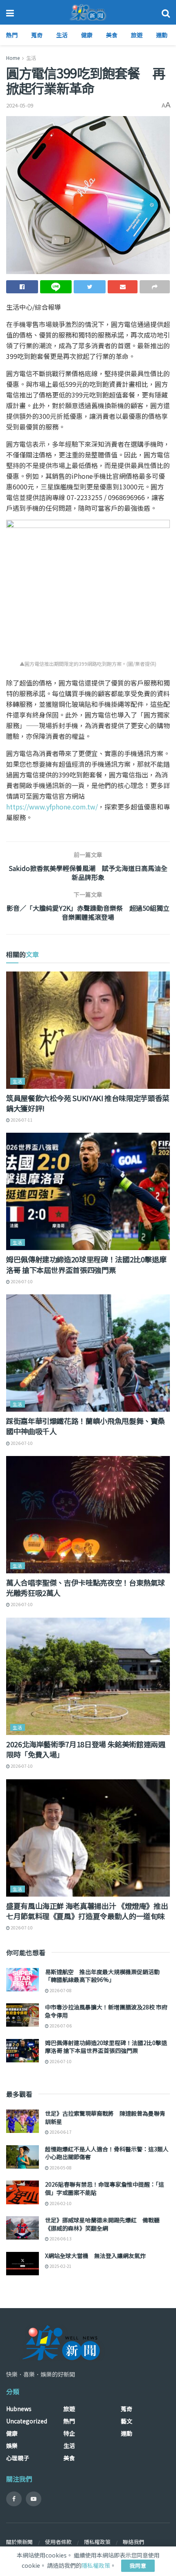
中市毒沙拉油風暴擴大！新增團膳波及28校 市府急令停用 (106, 2011)
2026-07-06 (60, 2026)
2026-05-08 (60, 2168)
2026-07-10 (21, 1281)
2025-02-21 (60, 2266)
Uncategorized (27, 2421)
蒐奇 (37, 35)
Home (13, 58)
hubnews (19, 2409)
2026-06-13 (60, 2239)
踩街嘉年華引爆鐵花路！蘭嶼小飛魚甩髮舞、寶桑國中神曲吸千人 (86, 1426)
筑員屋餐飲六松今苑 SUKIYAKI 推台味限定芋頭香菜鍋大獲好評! (88, 1103)
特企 (69, 2433)
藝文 (126, 2421)
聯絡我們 (133, 2542)
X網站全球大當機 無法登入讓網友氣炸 (95, 2256)
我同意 (138, 2566)
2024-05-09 (20, 105)
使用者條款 (58, 2542)
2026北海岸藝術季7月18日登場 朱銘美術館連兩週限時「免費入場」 (86, 1749)
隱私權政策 (97, 2542)
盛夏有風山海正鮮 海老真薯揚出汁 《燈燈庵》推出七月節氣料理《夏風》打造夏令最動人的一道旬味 (87, 1911)
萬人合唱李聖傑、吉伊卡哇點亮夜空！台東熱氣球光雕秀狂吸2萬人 (86, 1587)
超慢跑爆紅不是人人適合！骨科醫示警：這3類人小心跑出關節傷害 (107, 2153)
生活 (62, 35)
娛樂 (12, 2446)
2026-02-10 (60, 2203)
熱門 (12, 35)
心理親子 (18, 2458)
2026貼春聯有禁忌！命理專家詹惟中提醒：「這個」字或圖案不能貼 (105, 2188)
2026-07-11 (21, 1120)
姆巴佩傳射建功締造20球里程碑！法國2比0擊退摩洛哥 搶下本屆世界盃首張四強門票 (86, 1264)
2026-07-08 (60, 1990)
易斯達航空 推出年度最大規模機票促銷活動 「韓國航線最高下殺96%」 (102, 1976)
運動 (162, 35)
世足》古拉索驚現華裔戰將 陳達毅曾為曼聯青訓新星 (105, 2117)
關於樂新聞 (19, 2542)
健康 (87, 35)
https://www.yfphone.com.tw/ (52, 807)
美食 (112, 35)
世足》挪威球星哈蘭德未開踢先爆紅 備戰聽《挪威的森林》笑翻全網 (102, 2224)
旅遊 (137, 35)
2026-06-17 (60, 2132)
